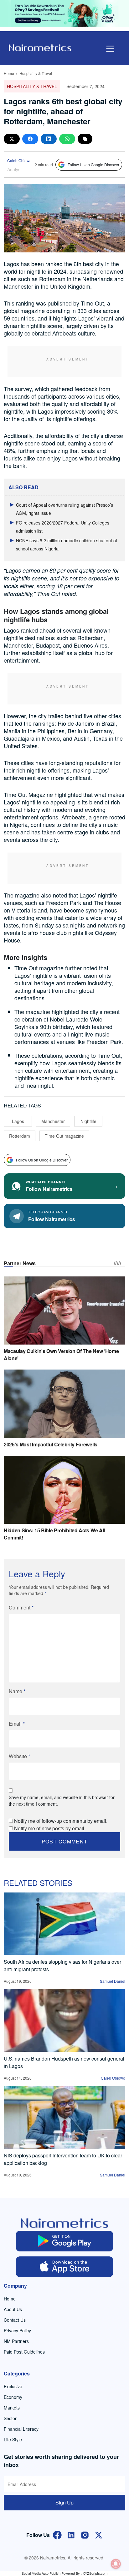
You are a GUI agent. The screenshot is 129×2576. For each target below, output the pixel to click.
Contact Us (15, 2320)
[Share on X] (12, 139)
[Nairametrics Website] (40, 47)
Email (17, 1724)
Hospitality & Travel (36, 73)
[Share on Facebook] (30, 139)
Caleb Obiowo (19, 160)
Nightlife (88, 1121)
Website (19, 1756)
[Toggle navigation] (110, 49)
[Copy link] (85, 139)
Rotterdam (20, 1136)
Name (17, 1691)
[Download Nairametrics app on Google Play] (64, 2241)
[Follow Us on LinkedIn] (71, 2534)
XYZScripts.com (95, 2573)
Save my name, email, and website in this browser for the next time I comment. (62, 1800)
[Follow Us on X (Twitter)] (99, 2534)
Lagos (18, 1121)
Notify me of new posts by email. (50, 1828)
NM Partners (16, 2341)
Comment (21, 1607)
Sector (10, 2418)
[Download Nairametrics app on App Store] (64, 2267)
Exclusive (13, 2386)
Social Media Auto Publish (41, 2573)
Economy (13, 2397)
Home (9, 73)
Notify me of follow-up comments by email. (61, 1821)
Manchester (53, 1121)
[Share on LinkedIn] (49, 139)
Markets (12, 2408)
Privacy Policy (17, 2330)
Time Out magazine (64, 1136)
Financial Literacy (21, 2429)
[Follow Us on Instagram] (85, 2534)
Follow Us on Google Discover (93, 164)
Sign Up (64, 2502)
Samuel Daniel (113, 1981)
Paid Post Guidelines (24, 2352)
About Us (13, 2309)
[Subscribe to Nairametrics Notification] (116, 2564)
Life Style (13, 2439)
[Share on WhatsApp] (67, 139)
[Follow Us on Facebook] (57, 2534)
